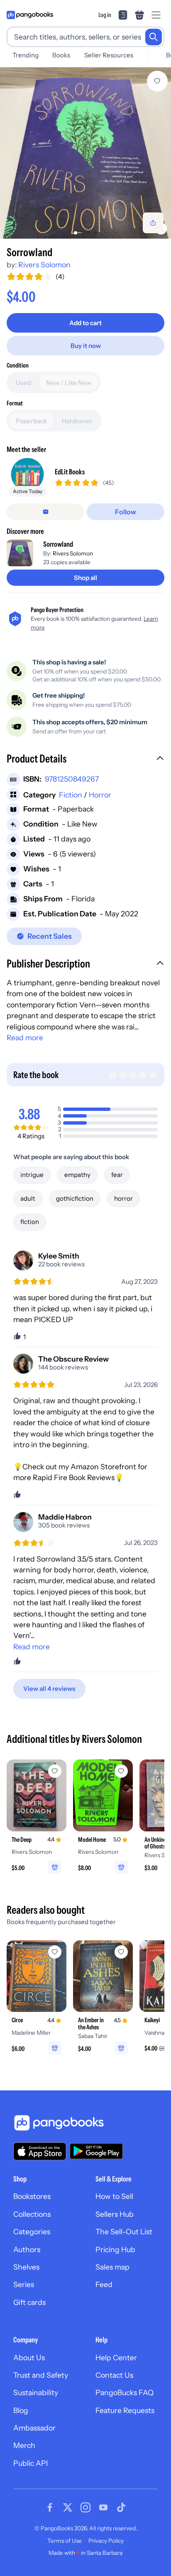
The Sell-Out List (124, 2232)
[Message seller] (45, 512)
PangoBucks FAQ (125, 2392)
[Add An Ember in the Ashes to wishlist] (121, 1952)
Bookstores (32, 2196)
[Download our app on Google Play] (96, 2151)
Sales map (112, 2267)
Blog (21, 2410)
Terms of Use (65, 2541)
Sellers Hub (115, 2214)
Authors (27, 2249)
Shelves (26, 2267)
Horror (100, 795)
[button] (85, 760)
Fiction (71, 795)
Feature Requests (125, 2410)
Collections (32, 2214)
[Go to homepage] (30, 15)
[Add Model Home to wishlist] (121, 1771)
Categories (32, 2232)
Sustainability (36, 2392)
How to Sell (114, 2196)
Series (24, 2284)
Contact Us (114, 2375)
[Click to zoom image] (85, 153)
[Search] (154, 37)
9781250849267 (72, 779)
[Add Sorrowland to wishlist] (157, 81)
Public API (31, 2463)
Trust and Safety (41, 2375)
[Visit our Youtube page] (103, 2507)
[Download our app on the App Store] (40, 2151)
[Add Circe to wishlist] (55, 1952)
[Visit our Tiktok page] (121, 2507)
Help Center (116, 2358)
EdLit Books (70, 472)
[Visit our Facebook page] (50, 2507)
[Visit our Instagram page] (85, 2507)
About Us (29, 2358)
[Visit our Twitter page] (68, 2507)
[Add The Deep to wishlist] (55, 1771)
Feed (104, 2284)
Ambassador (34, 2428)
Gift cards (29, 2302)
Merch (24, 2445)
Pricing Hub (115, 2249)
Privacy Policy (106, 2541)
